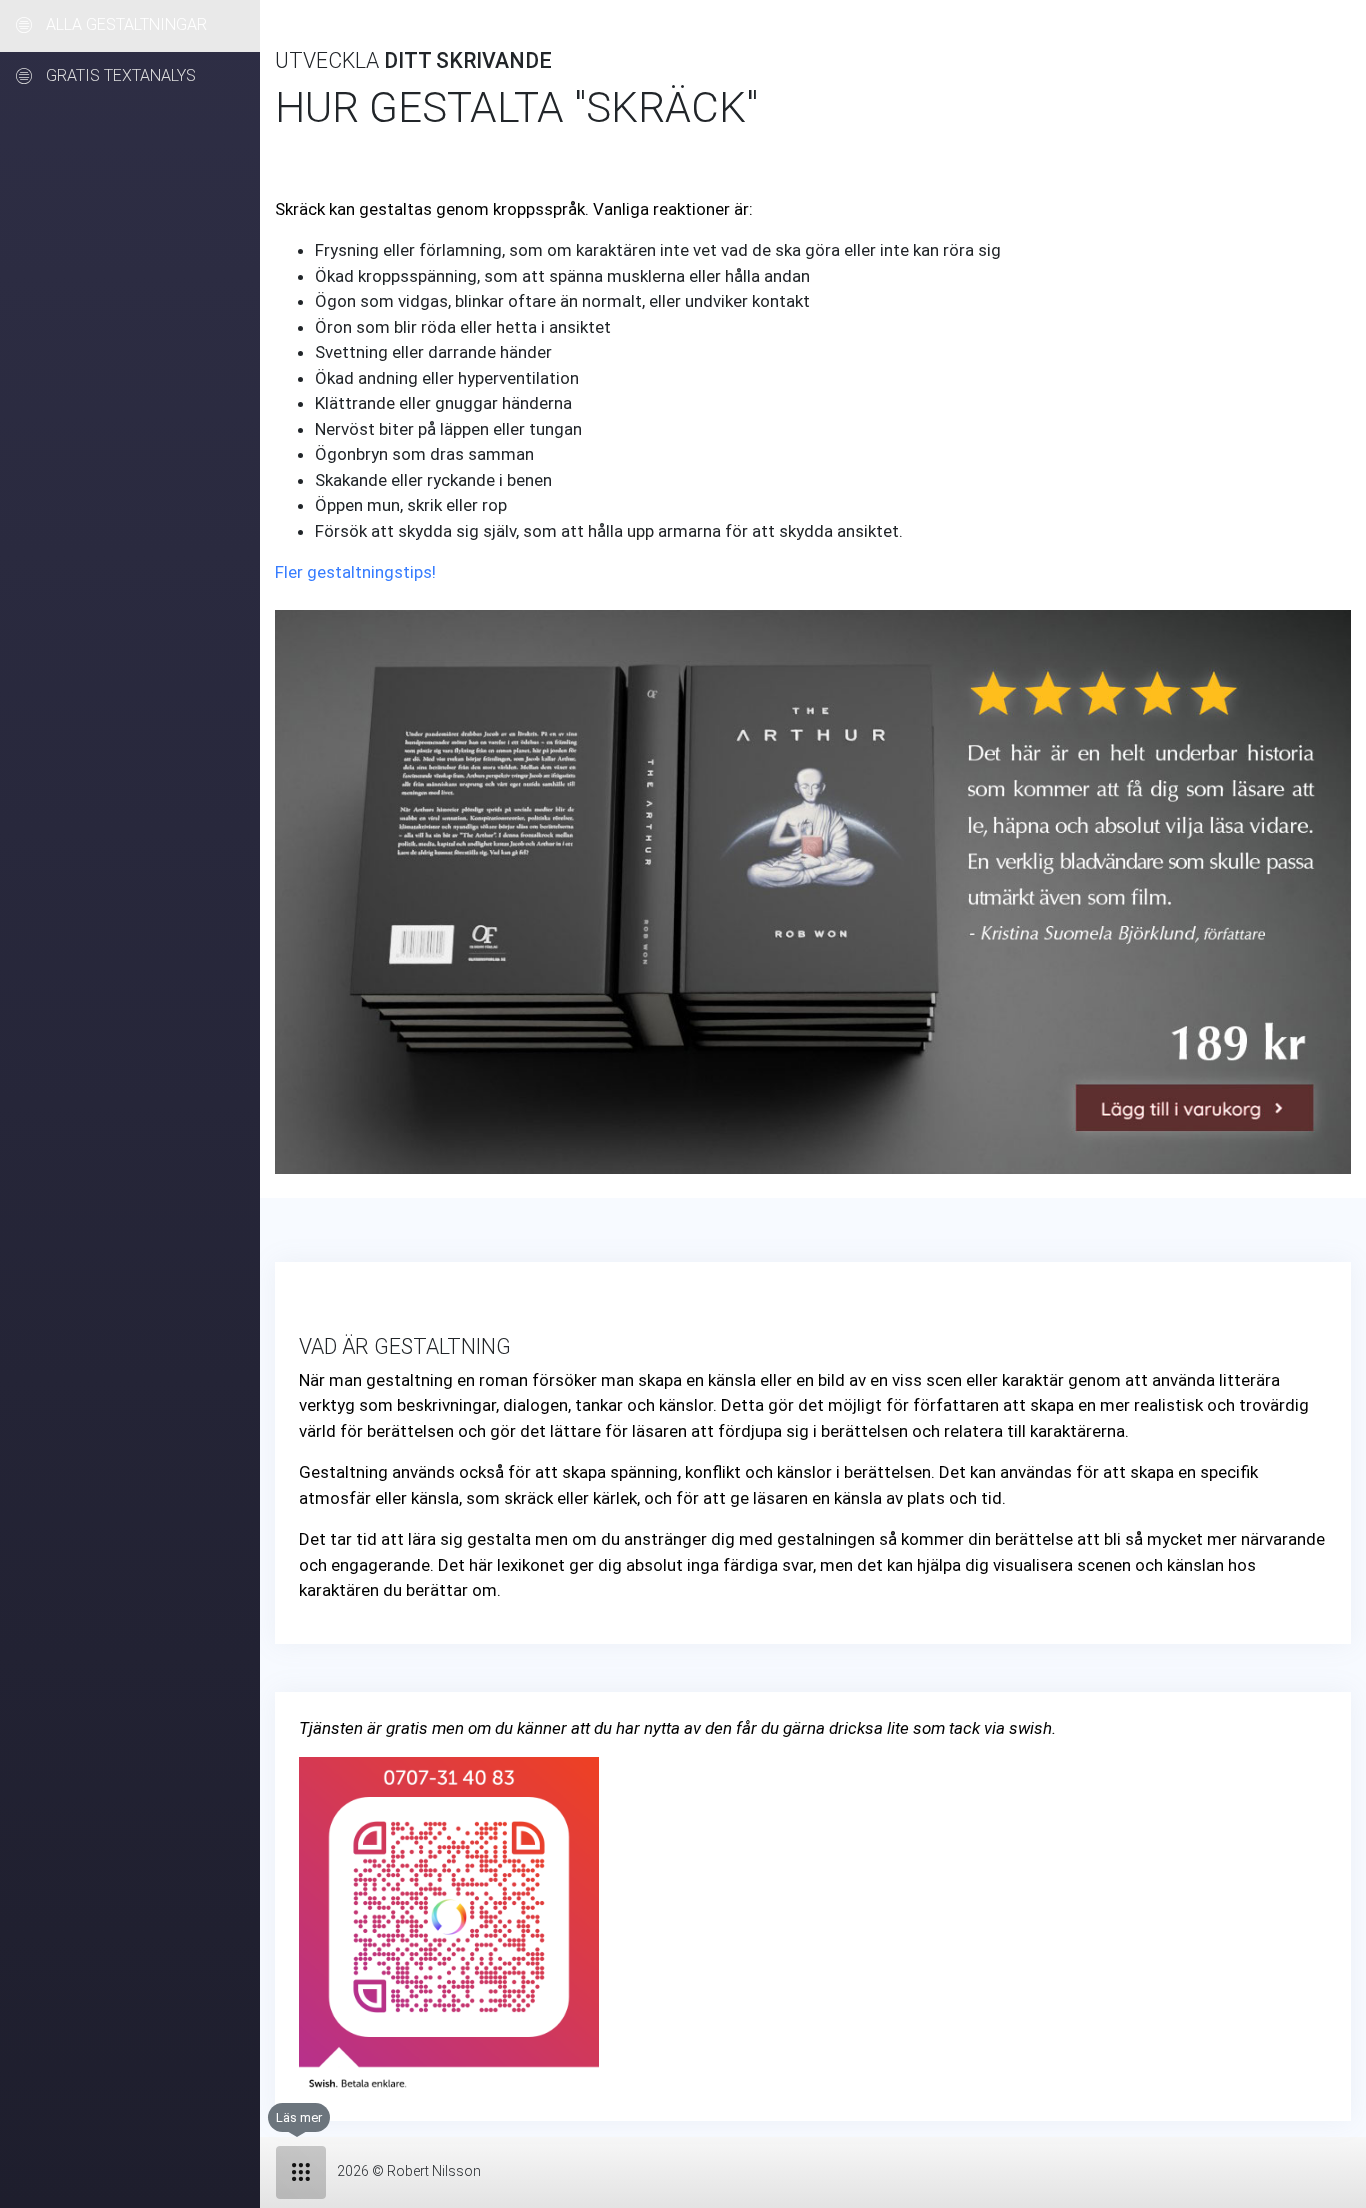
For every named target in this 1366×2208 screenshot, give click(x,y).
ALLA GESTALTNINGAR (124, 24)
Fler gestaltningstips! (355, 572)
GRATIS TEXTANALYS (119, 76)
